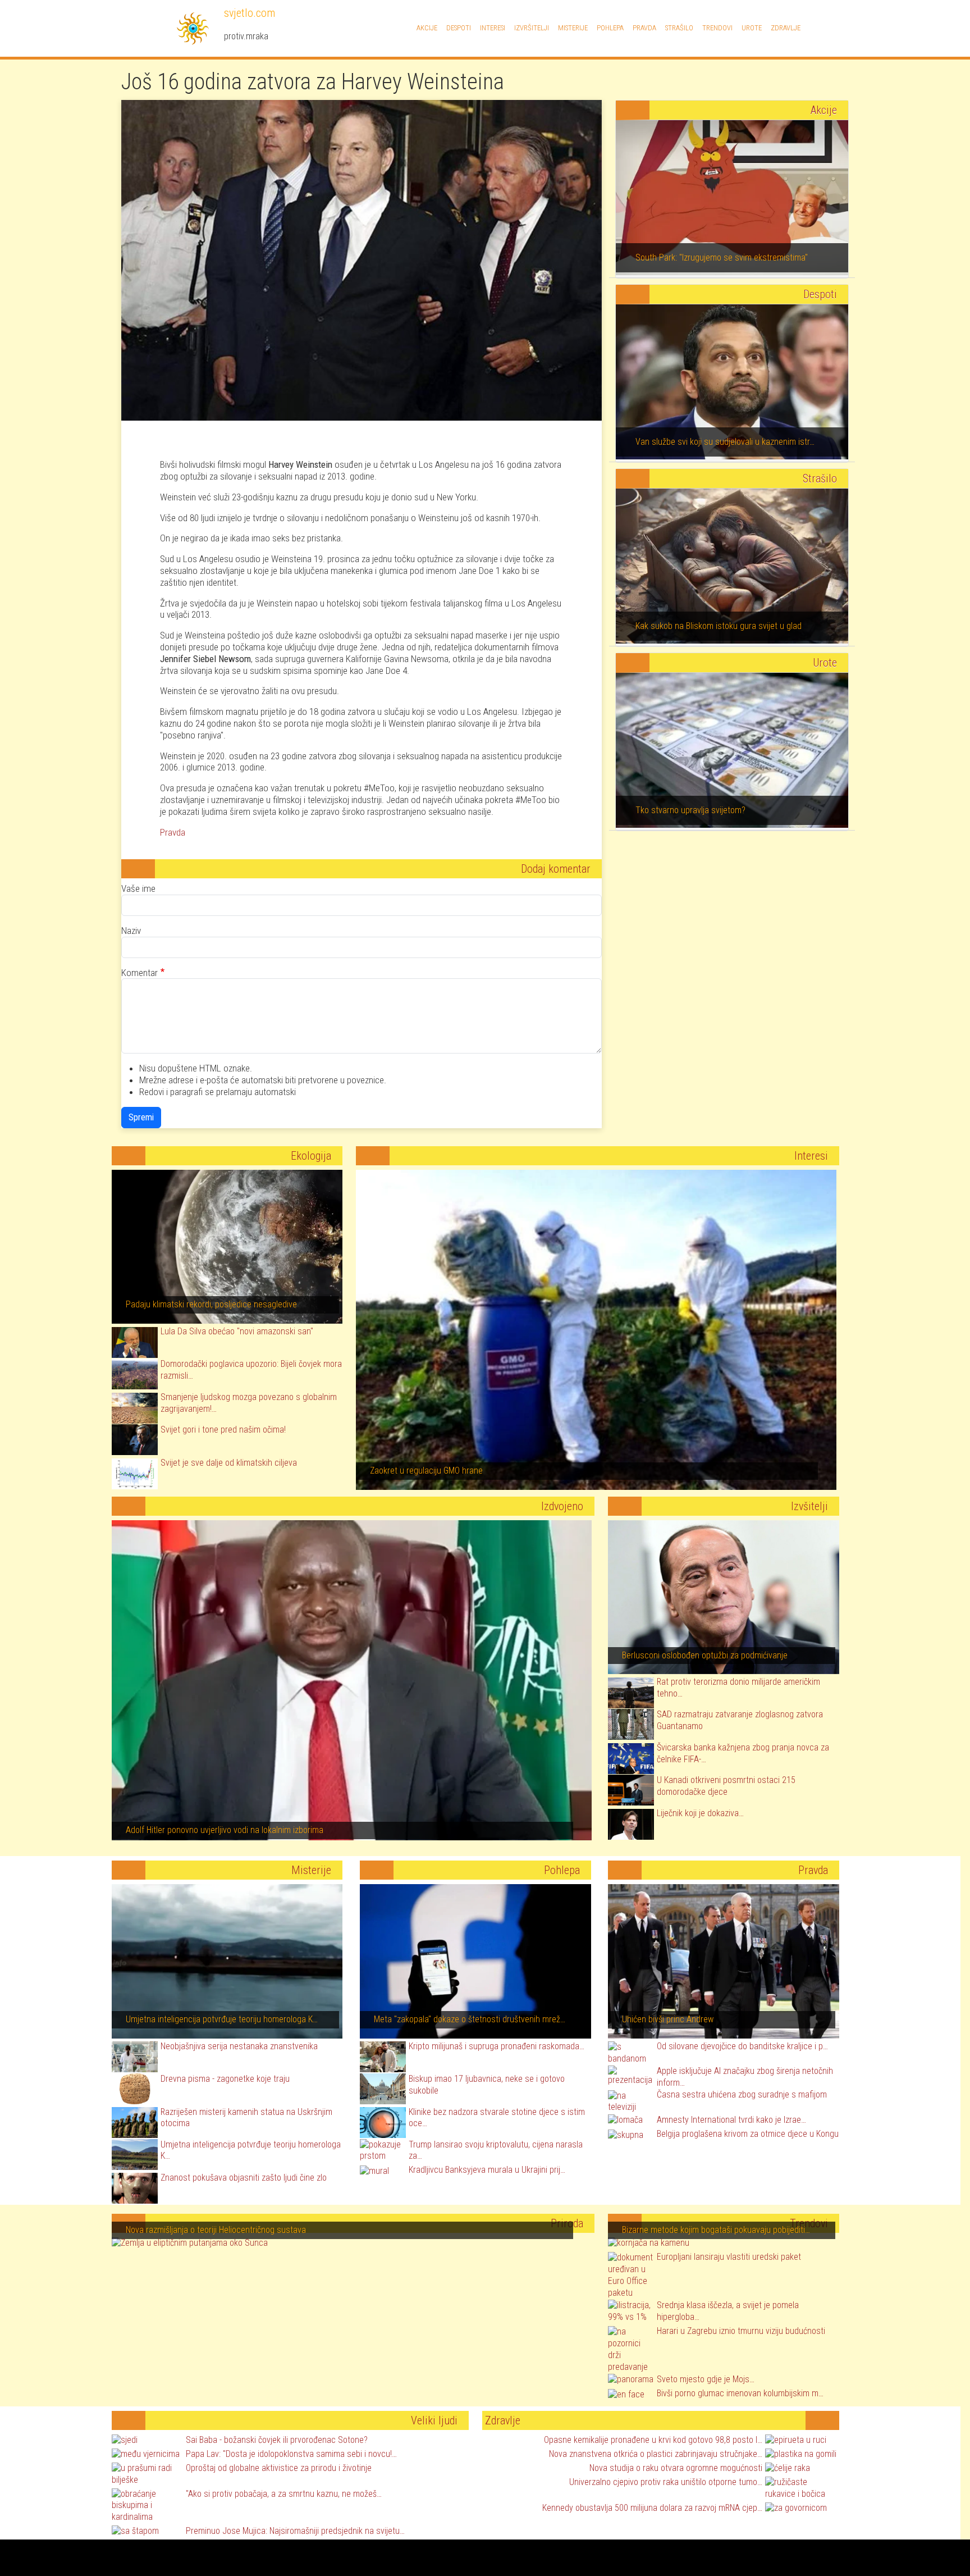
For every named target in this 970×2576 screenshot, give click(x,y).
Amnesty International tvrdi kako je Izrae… (731, 2120)
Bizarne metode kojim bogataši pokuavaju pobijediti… (716, 2230)
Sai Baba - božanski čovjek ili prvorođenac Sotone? (277, 2440)
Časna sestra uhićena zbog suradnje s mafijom (742, 2094)
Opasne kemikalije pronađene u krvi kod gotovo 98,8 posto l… (653, 2440)
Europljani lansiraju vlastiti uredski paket (729, 2257)
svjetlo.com (248, 13)
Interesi (493, 28)
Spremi (141, 1117)
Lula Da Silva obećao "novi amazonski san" (237, 1331)
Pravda (644, 28)
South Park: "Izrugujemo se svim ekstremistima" (722, 257)
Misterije (573, 28)
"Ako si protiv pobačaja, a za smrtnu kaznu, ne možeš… (284, 2494)
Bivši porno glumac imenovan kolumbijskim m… (740, 2393)
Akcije (427, 28)
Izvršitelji (532, 28)
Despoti (459, 28)
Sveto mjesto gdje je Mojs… (706, 2379)
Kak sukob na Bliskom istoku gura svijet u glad (719, 626)
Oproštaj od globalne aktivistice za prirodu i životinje (279, 2468)
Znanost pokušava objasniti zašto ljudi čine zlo (244, 2178)
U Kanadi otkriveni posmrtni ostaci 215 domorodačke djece (726, 1786)
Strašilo (679, 28)
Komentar (139, 973)
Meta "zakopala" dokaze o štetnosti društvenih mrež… (470, 2019)
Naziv (131, 931)
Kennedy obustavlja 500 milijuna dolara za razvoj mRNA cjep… (652, 2508)
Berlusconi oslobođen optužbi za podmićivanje (705, 1655)
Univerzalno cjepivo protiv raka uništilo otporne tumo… (666, 2482)
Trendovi (717, 28)
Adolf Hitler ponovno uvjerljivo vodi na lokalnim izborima (225, 1830)
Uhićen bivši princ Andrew (668, 2019)
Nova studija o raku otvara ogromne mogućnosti (676, 2468)
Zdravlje (786, 28)
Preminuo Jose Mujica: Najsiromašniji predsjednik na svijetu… (295, 2531)
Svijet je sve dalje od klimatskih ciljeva (229, 1463)
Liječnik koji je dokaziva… (700, 1813)
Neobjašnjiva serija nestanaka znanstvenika (239, 2046)
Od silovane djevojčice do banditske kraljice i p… (742, 2046)
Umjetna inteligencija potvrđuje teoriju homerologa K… (222, 2019)
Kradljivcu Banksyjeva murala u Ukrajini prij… (487, 2170)
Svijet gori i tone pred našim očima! (223, 1430)
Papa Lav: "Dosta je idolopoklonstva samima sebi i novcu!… (291, 2454)
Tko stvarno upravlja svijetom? (690, 810)
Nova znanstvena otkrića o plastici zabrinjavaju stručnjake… (656, 2454)
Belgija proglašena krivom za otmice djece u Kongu (748, 2134)
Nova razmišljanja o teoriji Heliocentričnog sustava (216, 2230)
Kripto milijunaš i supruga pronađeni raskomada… (497, 2046)
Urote (752, 28)
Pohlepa (610, 28)
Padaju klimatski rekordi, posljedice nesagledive (211, 1304)
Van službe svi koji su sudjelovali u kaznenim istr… (725, 442)
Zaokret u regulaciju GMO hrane (426, 1471)
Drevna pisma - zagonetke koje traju (225, 2079)
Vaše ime (138, 888)
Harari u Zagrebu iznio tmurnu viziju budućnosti (741, 2331)
